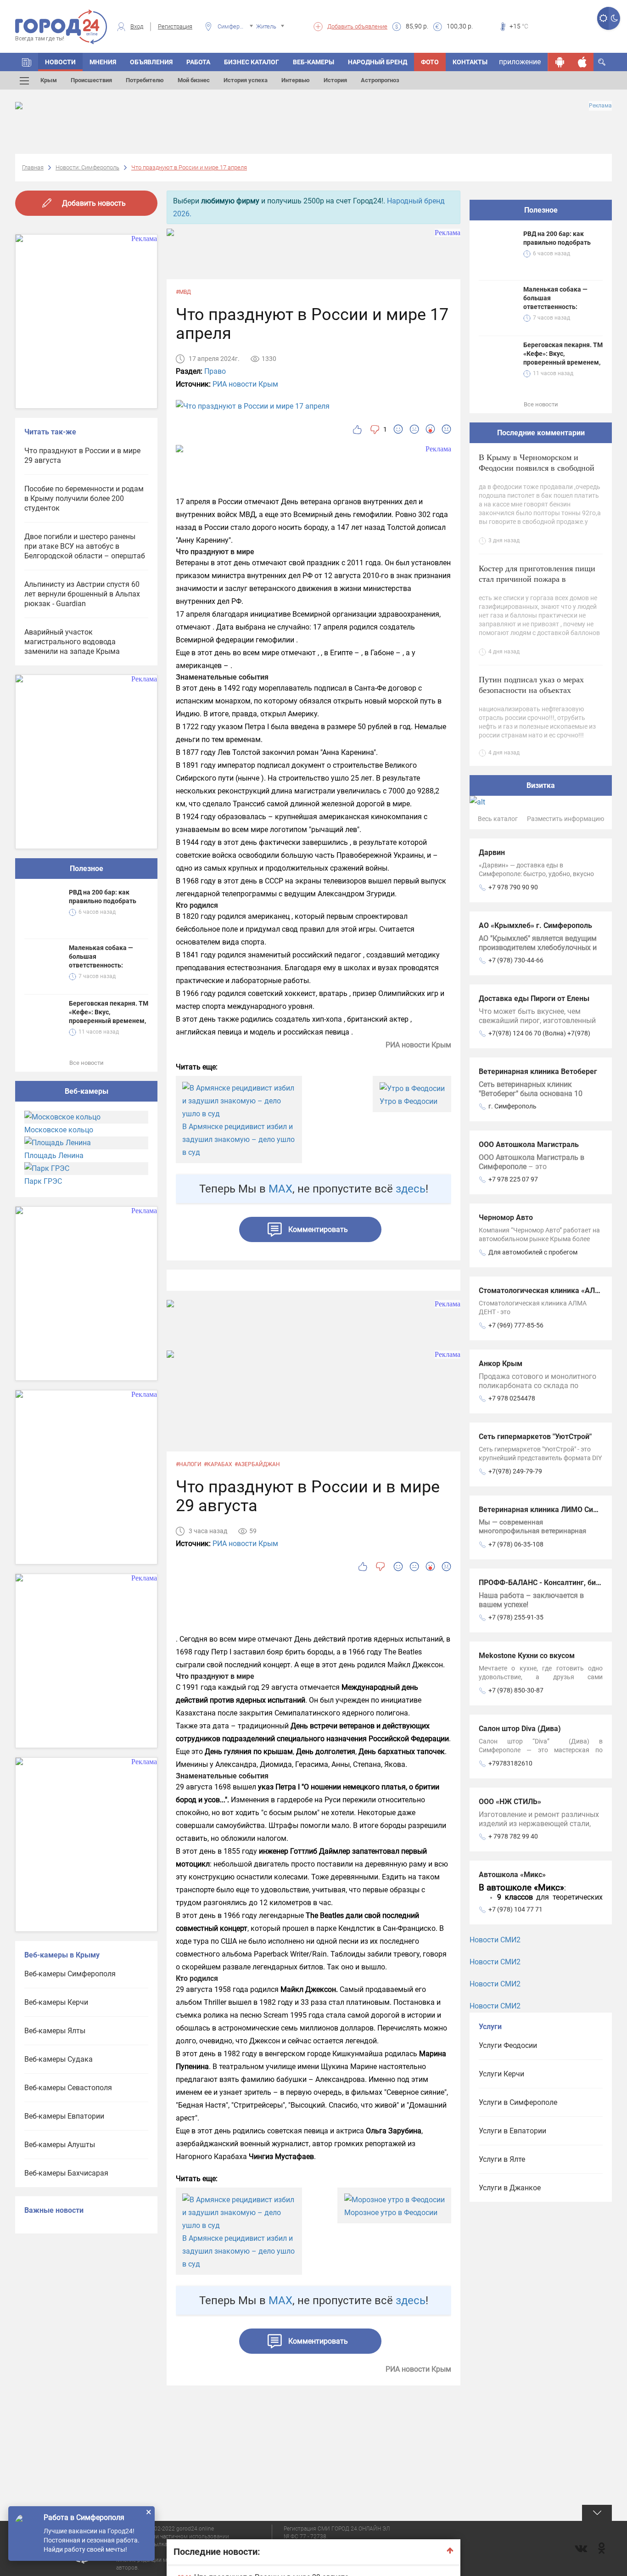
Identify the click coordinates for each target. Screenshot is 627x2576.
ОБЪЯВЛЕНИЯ (151, 62)
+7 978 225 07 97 (513, 1179)
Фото (430, 62)
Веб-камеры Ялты (55, 2031)
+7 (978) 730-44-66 (516, 960)
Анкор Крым (501, 1364)
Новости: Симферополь (87, 167)
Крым (49, 80)
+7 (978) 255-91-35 (516, 1617)
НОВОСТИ (60, 62)
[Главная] (27, 62)
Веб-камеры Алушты (60, 2145)
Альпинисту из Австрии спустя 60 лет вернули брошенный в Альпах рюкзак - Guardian (82, 594)
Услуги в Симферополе (518, 2102)
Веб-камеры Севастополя (68, 2088)
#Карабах (218, 1464)
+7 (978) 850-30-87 (516, 1690)
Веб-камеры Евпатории (64, 2116)
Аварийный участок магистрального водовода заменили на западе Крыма (72, 642)
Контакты (470, 62)
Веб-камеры (313, 62)
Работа (198, 62)
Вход (137, 26)
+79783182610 (510, 1763)
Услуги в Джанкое (510, 2188)
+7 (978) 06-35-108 (516, 1544)
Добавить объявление (357, 26)
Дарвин (492, 852)
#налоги (189, 1464)
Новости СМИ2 (495, 1940)
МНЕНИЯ (103, 62)
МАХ (280, 1189)
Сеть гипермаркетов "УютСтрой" (535, 1437)
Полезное (87, 869)
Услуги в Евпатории (512, 2131)
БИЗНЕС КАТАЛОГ (252, 62)
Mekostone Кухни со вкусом (527, 1656)
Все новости (87, 1063)
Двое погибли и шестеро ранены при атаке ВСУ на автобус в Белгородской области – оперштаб (85, 546)
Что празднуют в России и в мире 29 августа (82, 456)
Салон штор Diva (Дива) (520, 1729)
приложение (520, 62)
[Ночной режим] (614, 18)
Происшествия (91, 80)
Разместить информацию (565, 819)
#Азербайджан (257, 1464)
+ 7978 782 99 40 (513, 1836)
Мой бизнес (194, 80)
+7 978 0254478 (512, 1398)
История (335, 80)
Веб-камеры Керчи (56, 2002)
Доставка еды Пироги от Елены (534, 998)
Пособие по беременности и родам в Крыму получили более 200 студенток (84, 498)
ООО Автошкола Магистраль (529, 1145)
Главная (33, 167)
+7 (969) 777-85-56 (516, 1325)
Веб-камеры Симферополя (70, 1974)
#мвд (183, 292)
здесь (411, 1189)
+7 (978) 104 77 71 (515, 1909)
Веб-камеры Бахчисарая (66, 2173)
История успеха (246, 80)
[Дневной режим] (603, 18)
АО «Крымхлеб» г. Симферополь (535, 925)
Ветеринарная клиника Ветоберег (538, 1071)
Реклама (600, 106)
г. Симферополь (512, 1106)
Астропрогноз (380, 80)
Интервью (296, 80)
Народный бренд (378, 62)
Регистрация (175, 26)
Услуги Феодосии (508, 2045)
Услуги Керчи (501, 2074)
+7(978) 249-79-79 (515, 1471)
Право (215, 371)
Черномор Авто (506, 1218)
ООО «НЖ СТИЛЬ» (510, 1802)
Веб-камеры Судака (59, 2059)
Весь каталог (498, 819)
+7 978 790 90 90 (513, 887)
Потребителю (145, 80)
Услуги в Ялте (502, 2159)
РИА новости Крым (245, 384)
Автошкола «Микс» (512, 1875)
